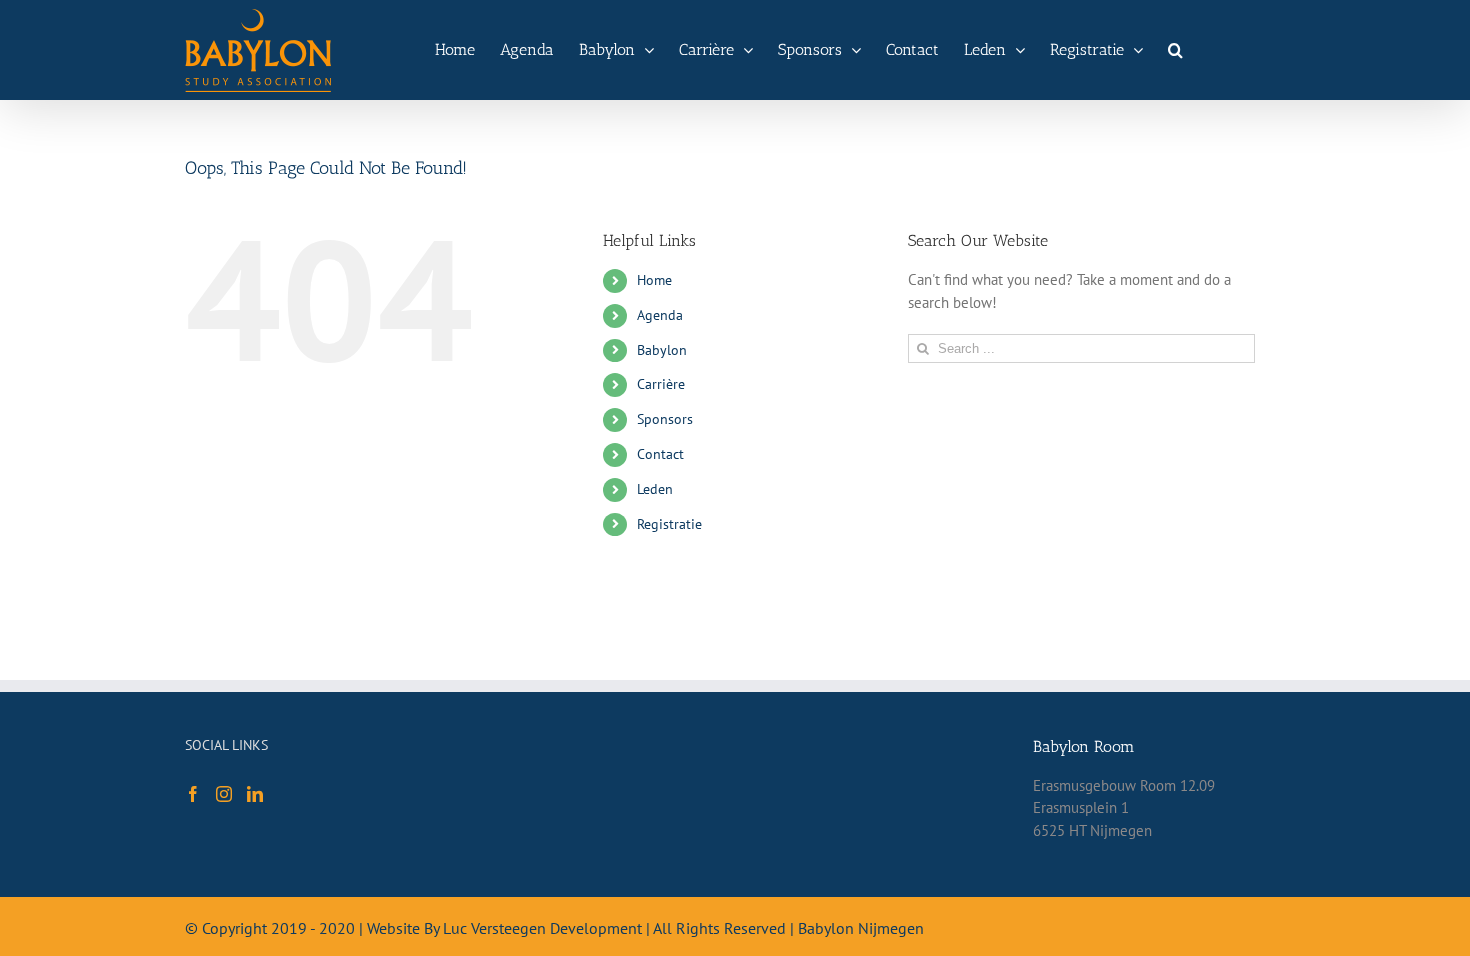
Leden (655, 489)
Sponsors (665, 419)
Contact (660, 454)
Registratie (669, 524)
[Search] (1175, 50)
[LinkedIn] (255, 794)
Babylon (662, 350)
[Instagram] (224, 794)
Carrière (661, 384)
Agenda (660, 315)
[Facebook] (193, 794)
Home (654, 280)
